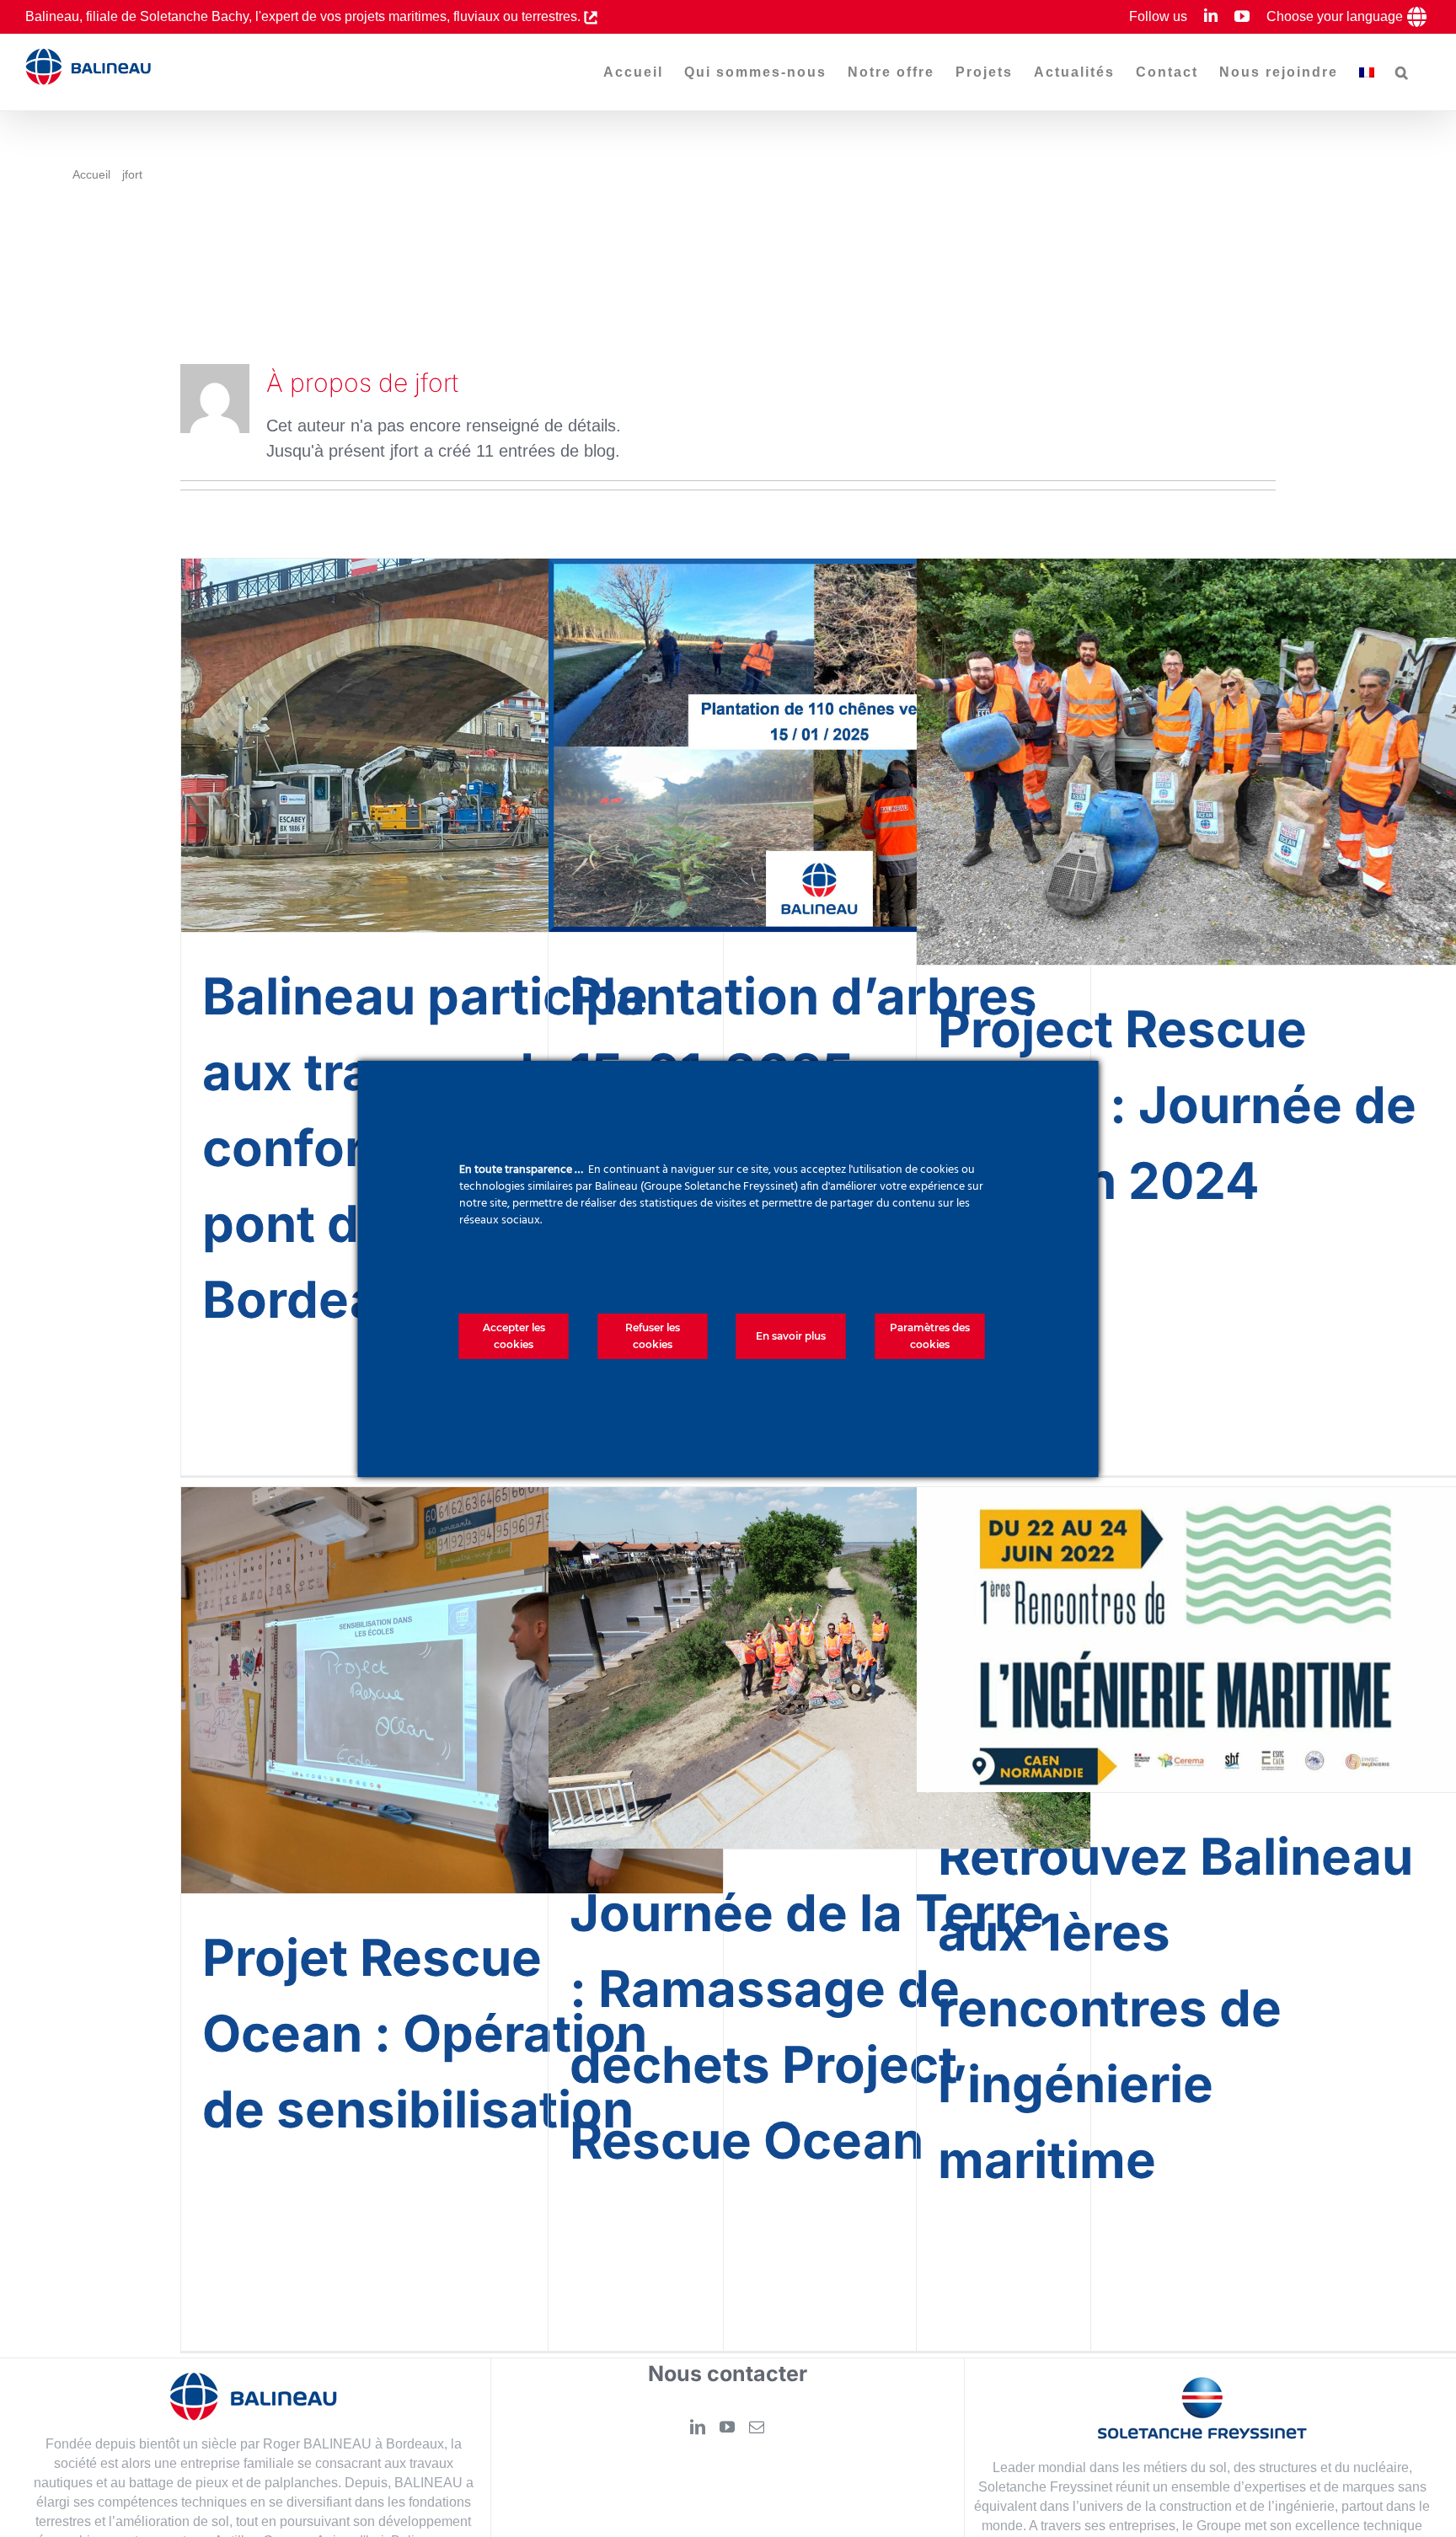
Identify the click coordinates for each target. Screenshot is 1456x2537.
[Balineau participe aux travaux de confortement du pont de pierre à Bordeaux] (452, 745)
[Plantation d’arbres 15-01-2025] (819, 745)
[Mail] (757, 2427)
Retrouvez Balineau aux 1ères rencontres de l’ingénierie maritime (1175, 2008)
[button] (1402, 72)
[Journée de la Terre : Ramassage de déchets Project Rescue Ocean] (819, 1668)
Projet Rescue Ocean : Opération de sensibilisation (425, 2033)
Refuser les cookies (653, 1336)
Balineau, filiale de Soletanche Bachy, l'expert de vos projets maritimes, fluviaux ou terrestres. (305, 16)
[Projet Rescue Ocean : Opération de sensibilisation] (452, 1690)
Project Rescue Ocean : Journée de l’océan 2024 (1177, 1105)
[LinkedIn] (698, 2427)
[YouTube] (727, 2427)
